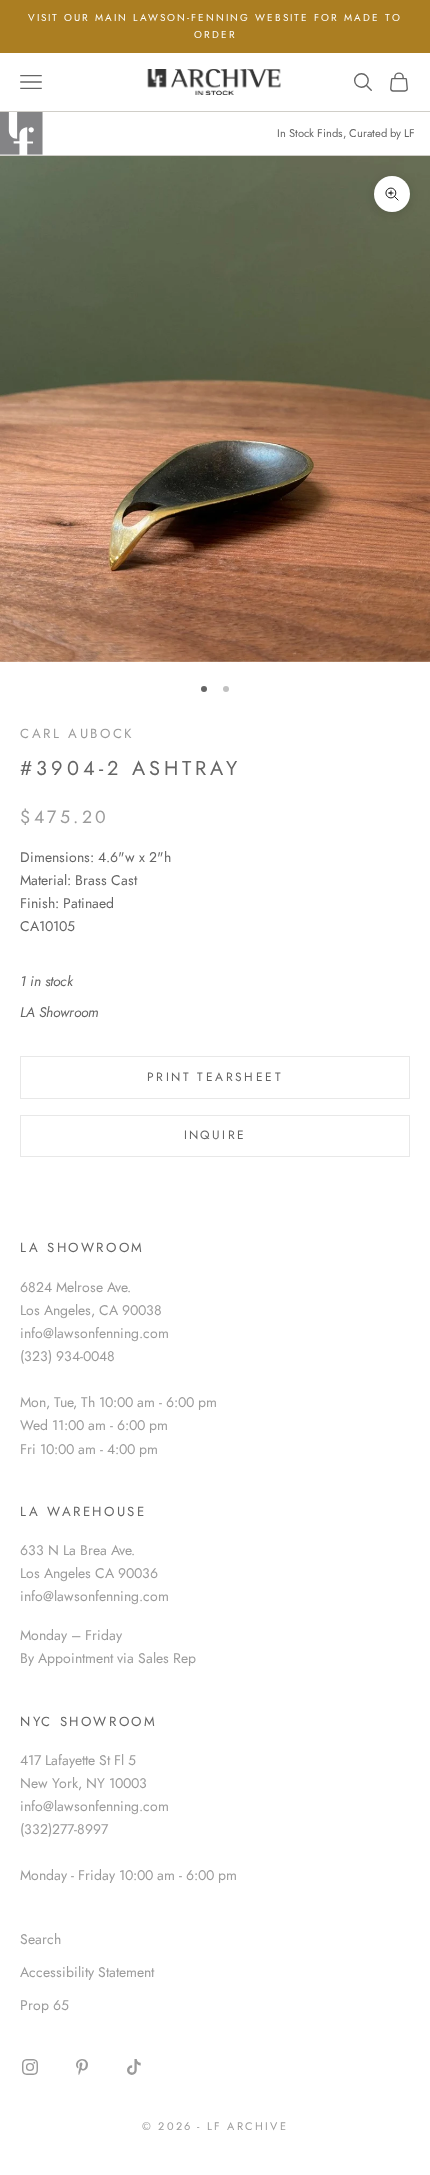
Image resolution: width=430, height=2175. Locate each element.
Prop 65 (44, 2005)
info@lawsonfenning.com (94, 1333)
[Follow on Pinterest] (82, 2067)
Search (40, 1939)
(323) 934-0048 (67, 1356)
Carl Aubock (77, 733)
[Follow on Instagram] (30, 2067)
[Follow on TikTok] (134, 2067)
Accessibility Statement (87, 1972)
